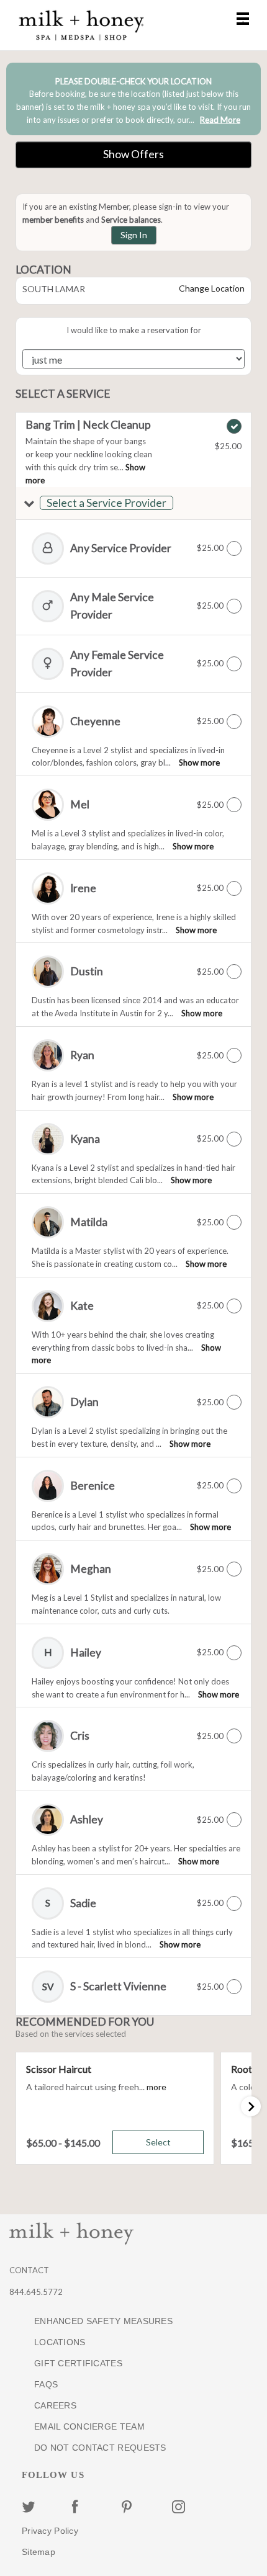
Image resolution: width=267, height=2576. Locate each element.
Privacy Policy (50, 2531)
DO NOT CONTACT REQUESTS (100, 2448)
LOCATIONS (60, 2342)
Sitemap (38, 2552)
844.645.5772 (36, 2292)
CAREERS (55, 2405)
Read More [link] (220, 120)
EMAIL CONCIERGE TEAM (89, 2426)
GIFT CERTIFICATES (78, 2363)
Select (158, 2142)
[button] (133, 503)
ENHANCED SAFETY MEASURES (103, 2321)
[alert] (133, 99)
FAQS (46, 2384)
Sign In (134, 235)
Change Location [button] (211, 288)
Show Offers (133, 154)
